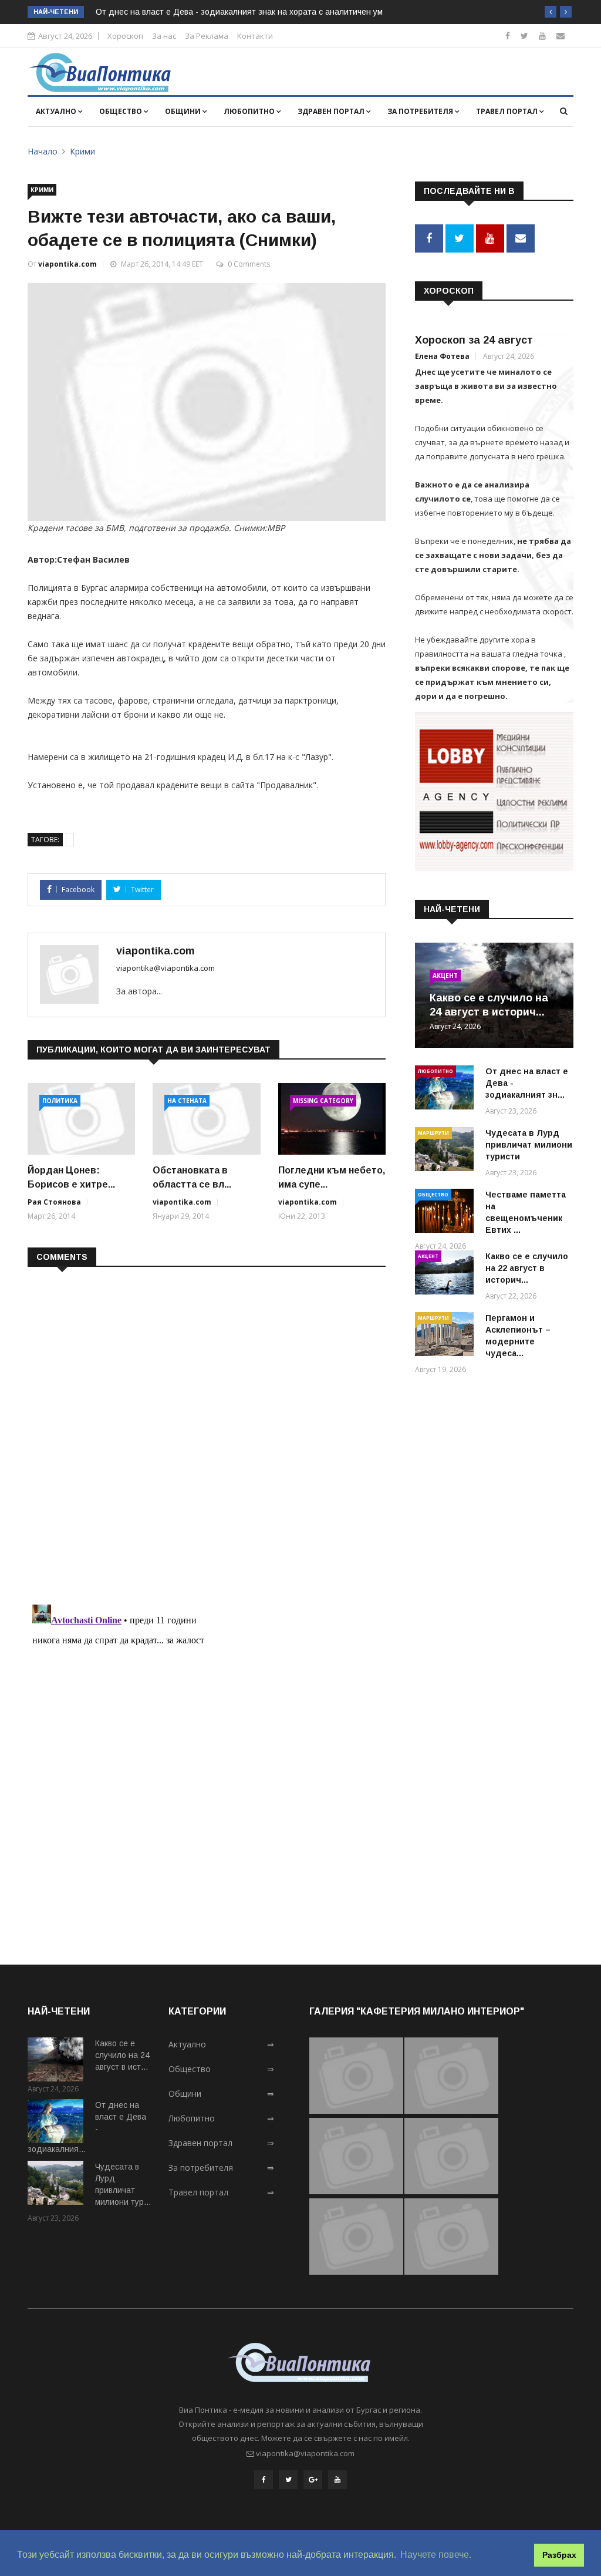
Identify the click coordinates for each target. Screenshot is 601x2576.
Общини (184, 111)
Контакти (255, 36)
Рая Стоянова (54, 1202)
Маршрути (433, 1133)
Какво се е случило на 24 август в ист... (122, 2055)
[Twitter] (524, 36)
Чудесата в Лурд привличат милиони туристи (529, 1145)
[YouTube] (337, 2480)
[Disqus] (207, 1428)
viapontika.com (67, 264)
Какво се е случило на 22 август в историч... (527, 1268)
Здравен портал (332, 111)
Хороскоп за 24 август (474, 340)
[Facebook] (508, 36)
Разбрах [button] (559, 2555)
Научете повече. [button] (436, 2555)
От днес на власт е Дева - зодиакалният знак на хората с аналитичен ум (239, 12)
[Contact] (561, 36)
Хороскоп (125, 36)
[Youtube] (542, 36)
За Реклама (207, 36)
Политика (60, 1101)
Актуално (57, 111)
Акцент (445, 976)
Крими (82, 151)
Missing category (323, 1101)
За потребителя (421, 111)
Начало (43, 151)
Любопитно (250, 111)
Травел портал (508, 111)
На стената (187, 1101)
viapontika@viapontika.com (166, 968)
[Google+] (313, 2480)
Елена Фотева (442, 356)
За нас (164, 36)
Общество (121, 111)
